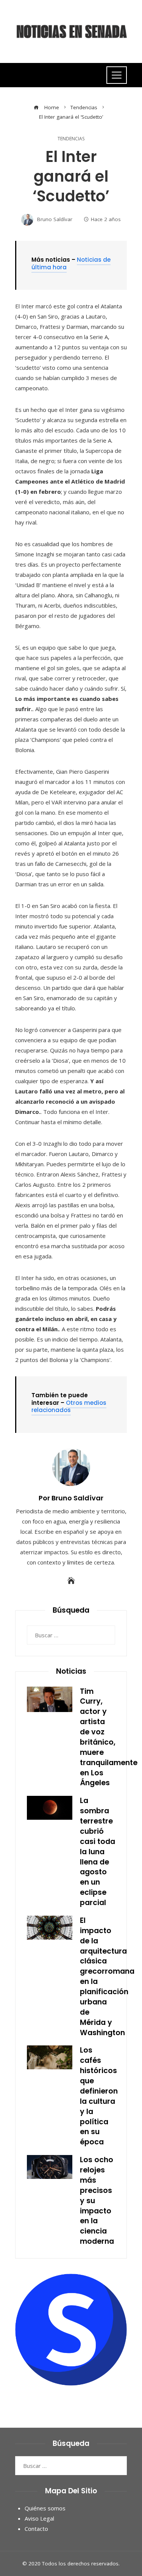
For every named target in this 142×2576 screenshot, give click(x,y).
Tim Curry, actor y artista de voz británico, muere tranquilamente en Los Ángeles (109, 1737)
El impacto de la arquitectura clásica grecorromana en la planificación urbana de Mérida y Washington (107, 1977)
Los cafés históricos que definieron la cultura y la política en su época (99, 2096)
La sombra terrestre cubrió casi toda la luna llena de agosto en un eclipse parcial (98, 1852)
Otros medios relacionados (69, 1407)
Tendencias (71, 139)
